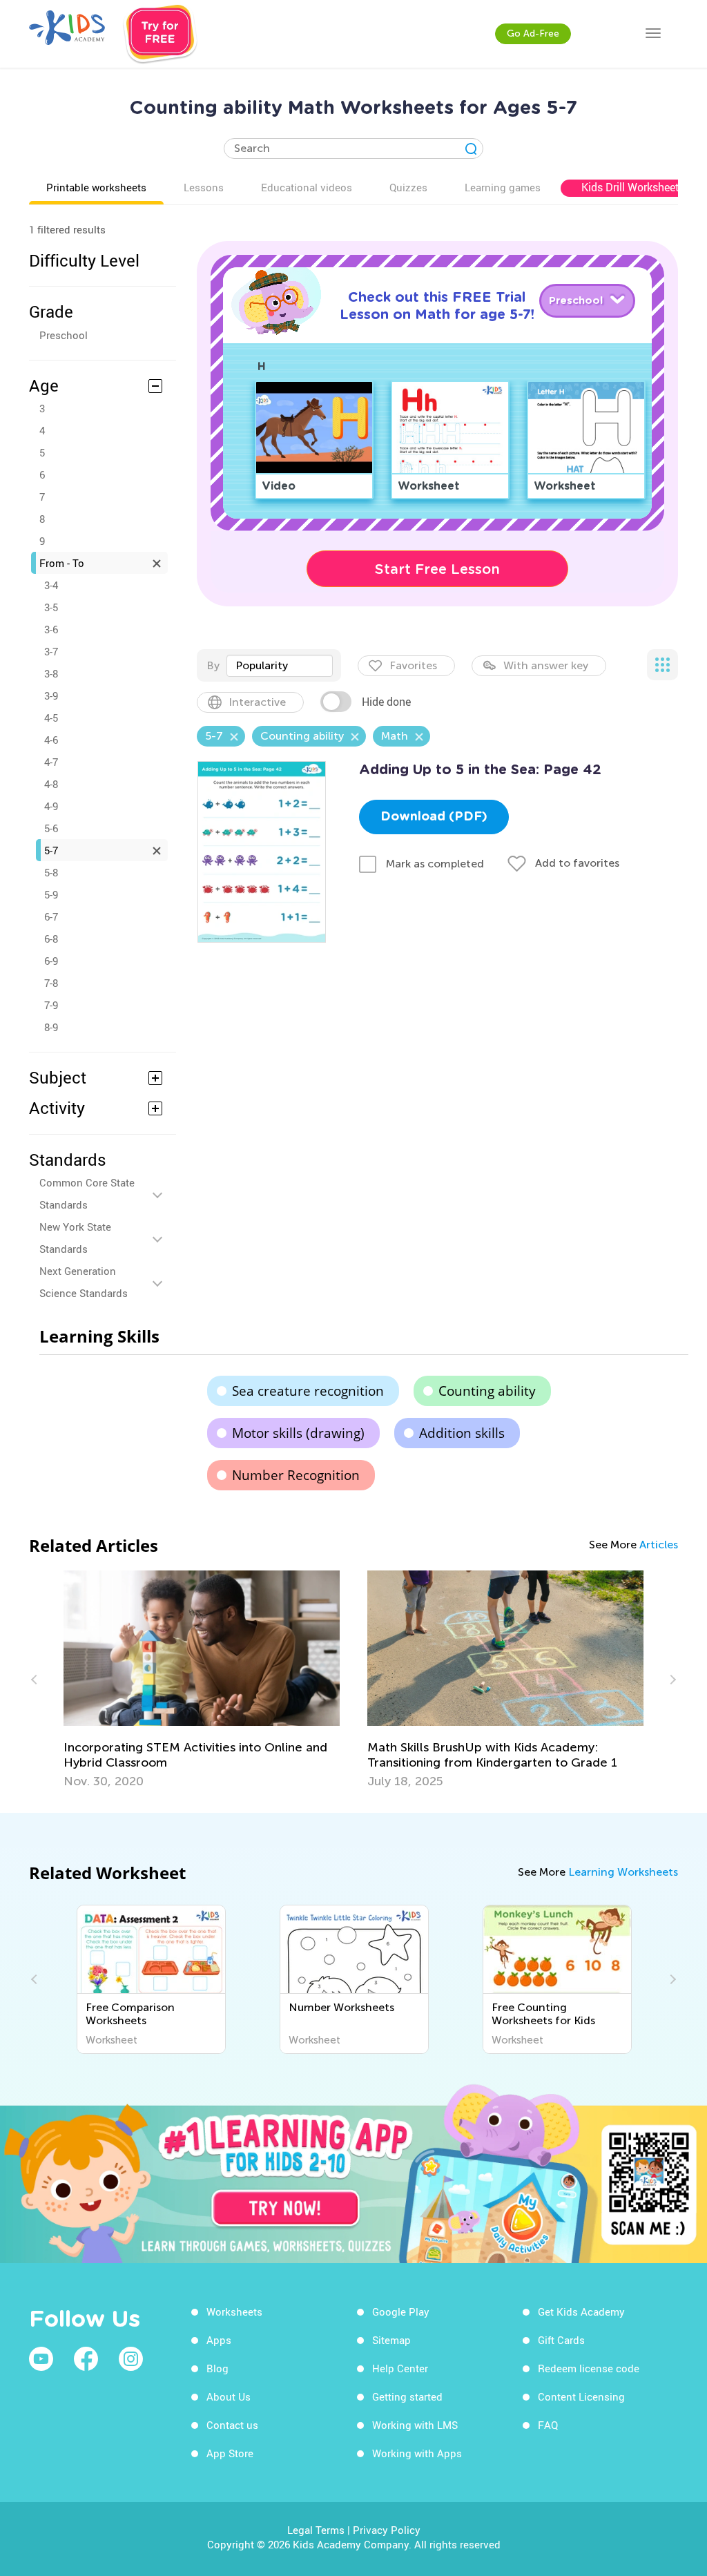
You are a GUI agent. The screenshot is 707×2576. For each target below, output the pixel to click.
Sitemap (391, 2340)
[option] (202, 1680)
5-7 (51, 850)
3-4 (51, 585)
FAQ (548, 2425)
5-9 (51, 894)
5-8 (51, 872)
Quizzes (408, 187)
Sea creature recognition (308, 1391)
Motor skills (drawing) (298, 1433)
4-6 (51, 740)
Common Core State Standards (87, 1193)
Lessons (204, 187)
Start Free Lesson (437, 569)
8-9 (51, 1027)
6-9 (51, 961)
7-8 (51, 983)
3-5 (51, 607)
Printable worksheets (96, 187)
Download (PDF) (434, 817)
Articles (659, 1545)
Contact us (232, 2425)
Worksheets (234, 2311)
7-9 (51, 1005)
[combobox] (280, 666)
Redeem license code (589, 2368)
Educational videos (307, 187)
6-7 (51, 916)
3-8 (51, 673)
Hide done (386, 702)
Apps (219, 2340)
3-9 (51, 695)
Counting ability (487, 1391)
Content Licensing (581, 2396)
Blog (217, 2368)
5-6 (51, 828)
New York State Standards (75, 1238)
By (213, 665)
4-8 (51, 784)
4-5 (51, 718)
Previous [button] (36, 1680)
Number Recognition (296, 1475)
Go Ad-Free (533, 33)
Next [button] (671, 1680)
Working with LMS (415, 2425)
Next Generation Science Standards (84, 1282)
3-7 (51, 651)
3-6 (51, 629)
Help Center (400, 2368)
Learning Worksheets (623, 1872)
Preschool (64, 335)
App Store (230, 2453)
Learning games (503, 187)
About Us (229, 2396)
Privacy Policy (387, 2530)
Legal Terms (316, 2530)
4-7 (51, 762)
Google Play (401, 2311)
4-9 (51, 806)
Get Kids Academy (581, 2311)
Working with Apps (417, 2453)
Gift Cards (561, 2340)
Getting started (407, 2396)
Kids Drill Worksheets (633, 187)
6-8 (51, 939)
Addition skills (462, 1433)
